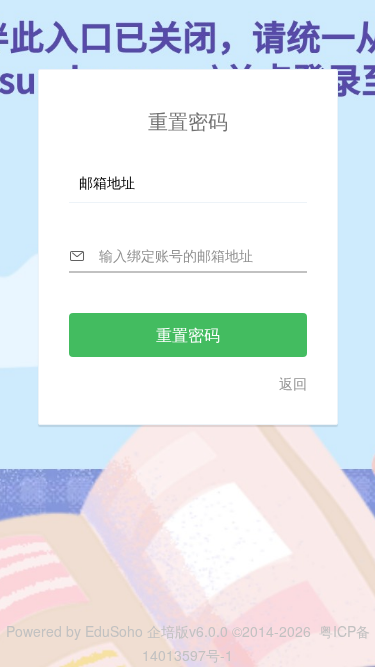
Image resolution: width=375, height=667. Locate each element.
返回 (293, 383)
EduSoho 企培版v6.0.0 (154, 631)
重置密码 (188, 334)
